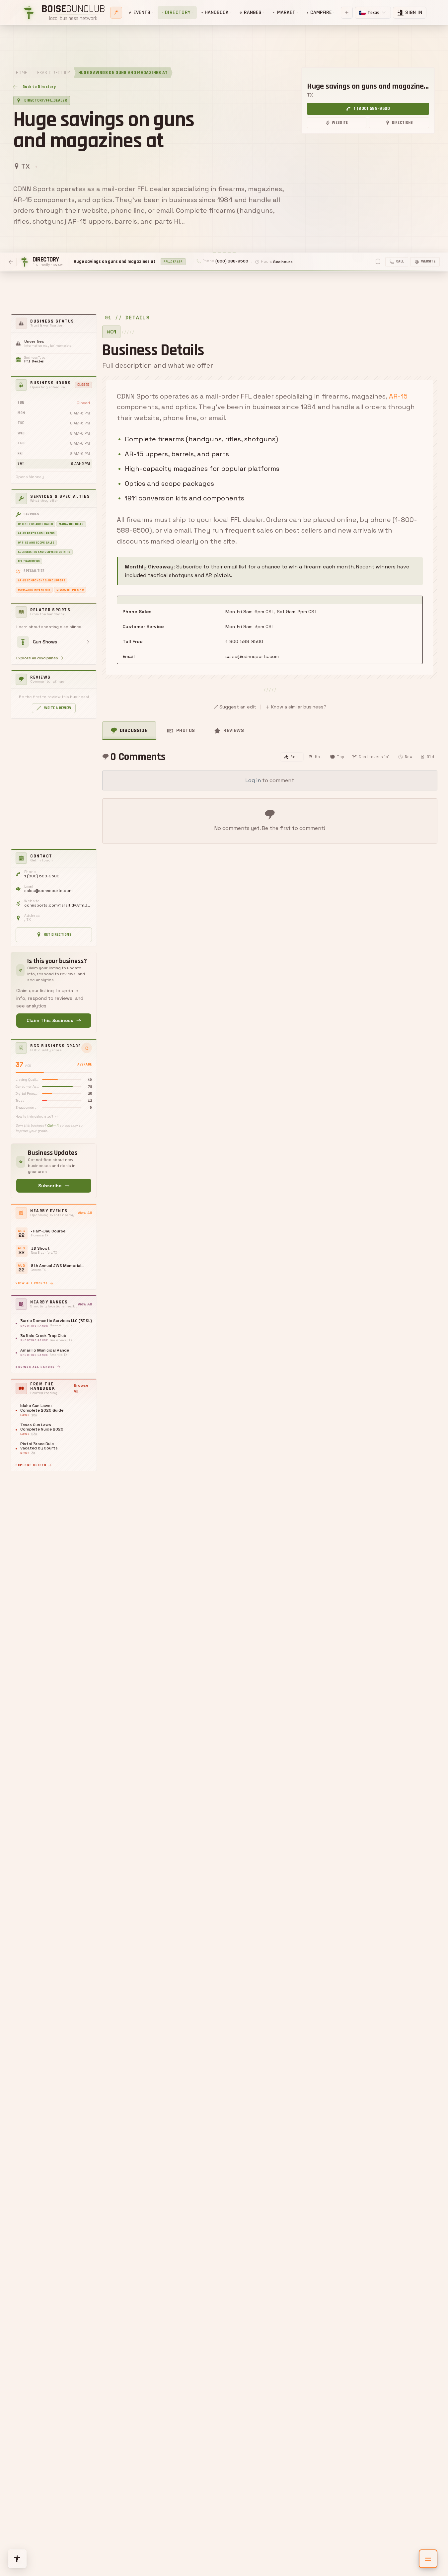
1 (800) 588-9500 (372, 109)
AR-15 (398, 396)
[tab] (129, 731)
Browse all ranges (35, 1367)
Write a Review (58, 708)
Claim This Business (50, 1020)
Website (340, 123)
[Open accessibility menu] (17, 2559)
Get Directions (58, 935)
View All (85, 1213)
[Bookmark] (378, 261)
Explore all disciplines (37, 658)
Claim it (53, 1125)
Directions (403, 123)
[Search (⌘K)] (116, 13)
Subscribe (50, 1186)
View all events (32, 1283)
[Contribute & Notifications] (347, 13)
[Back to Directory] (11, 262)
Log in (253, 780)
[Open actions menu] (428, 2559)
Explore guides (31, 1465)
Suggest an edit (238, 707)
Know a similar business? (299, 707)
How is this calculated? (34, 1116)
